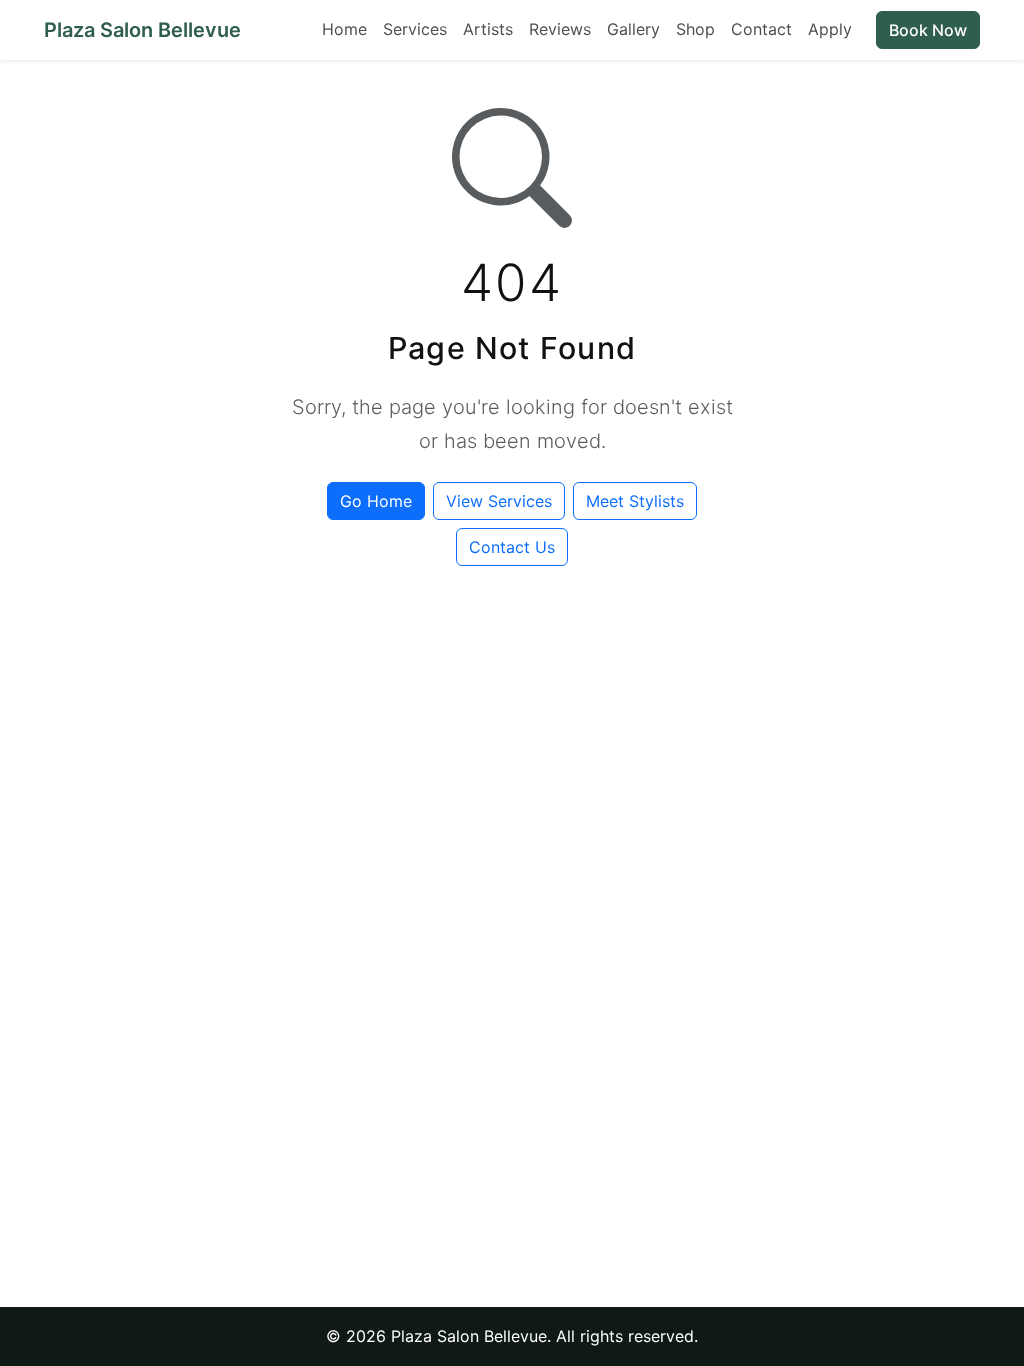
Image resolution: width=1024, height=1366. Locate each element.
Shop (695, 29)
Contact (761, 29)
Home (344, 29)
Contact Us (512, 547)
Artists (488, 29)
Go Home (376, 501)
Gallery (633, 29)
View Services (499, 501)
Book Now (928, 30)
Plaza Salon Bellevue (142, 30)
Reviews (560, 29)
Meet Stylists (635, 501)
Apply (830, 29)
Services (415, 29)
